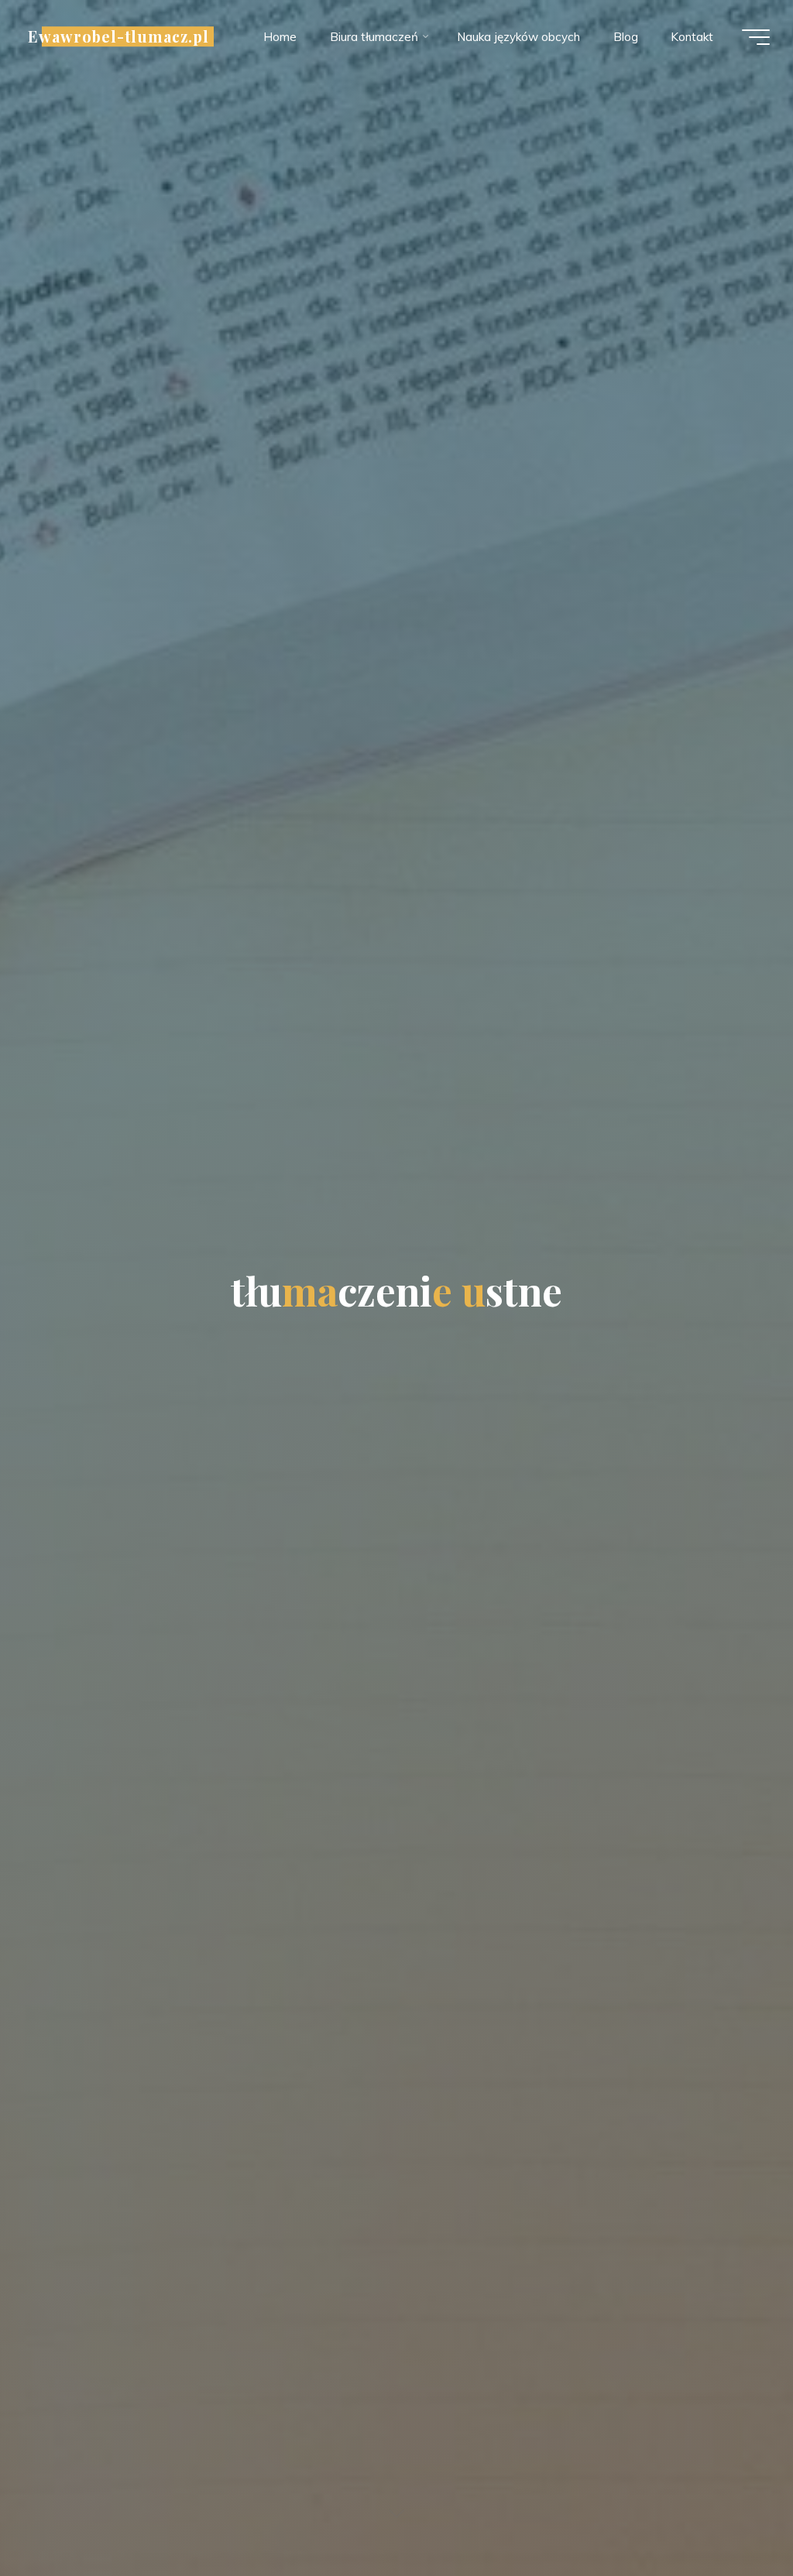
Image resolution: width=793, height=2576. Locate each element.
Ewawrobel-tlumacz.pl (118, 36)
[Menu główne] (756, 37)
